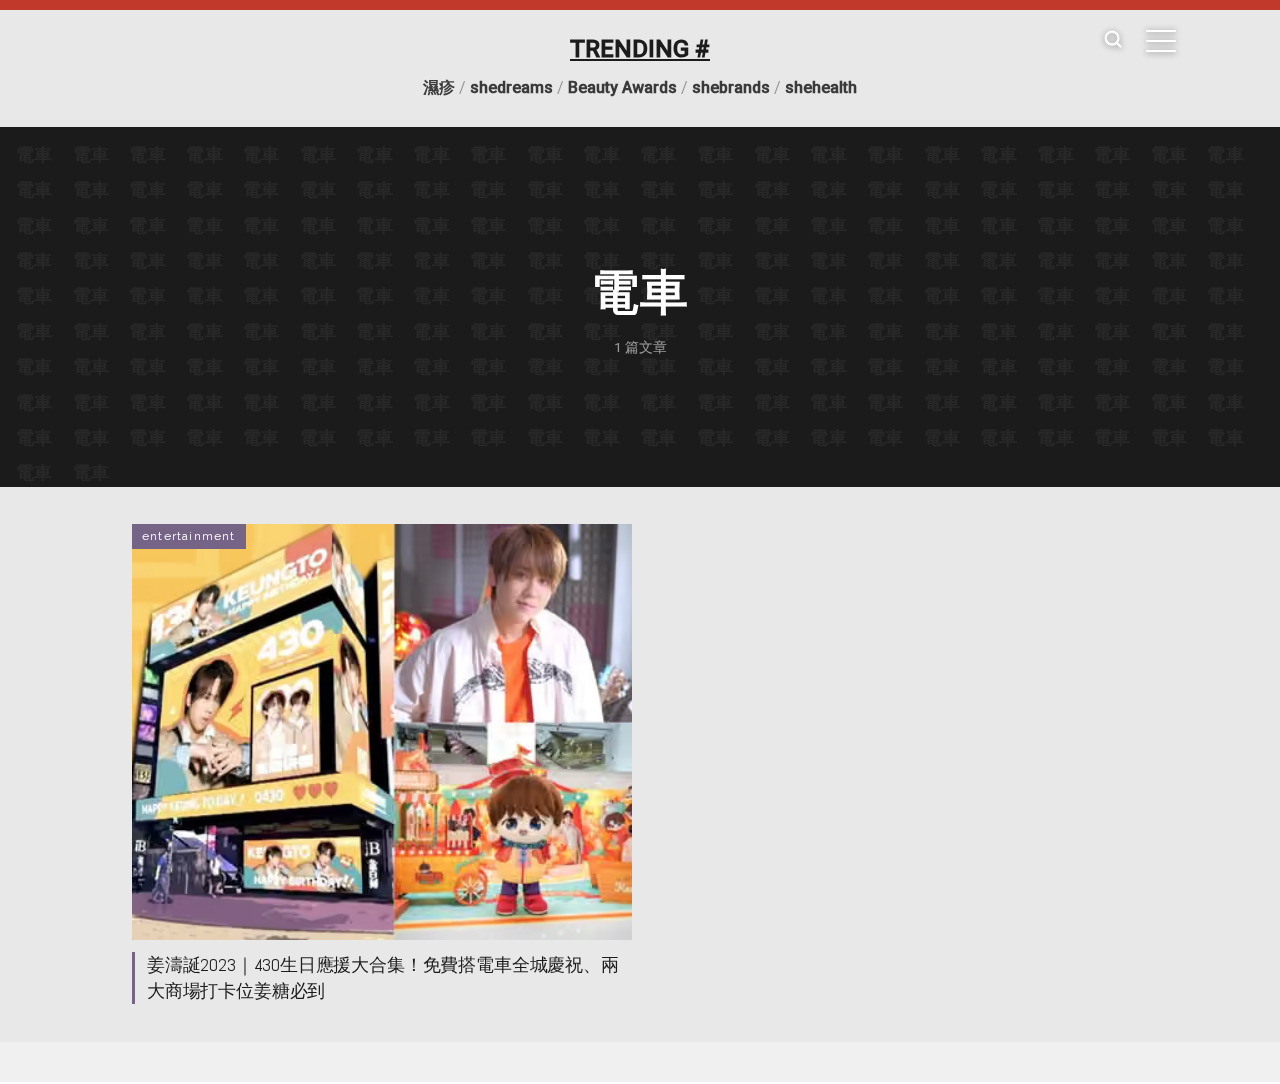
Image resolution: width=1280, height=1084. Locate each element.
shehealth (821, 87)
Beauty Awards (622, 87)
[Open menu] (1161, 41)
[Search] (1113, 40)
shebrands (731, 87)
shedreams (511, 87)
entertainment (189, 536)
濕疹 (439, 87)
